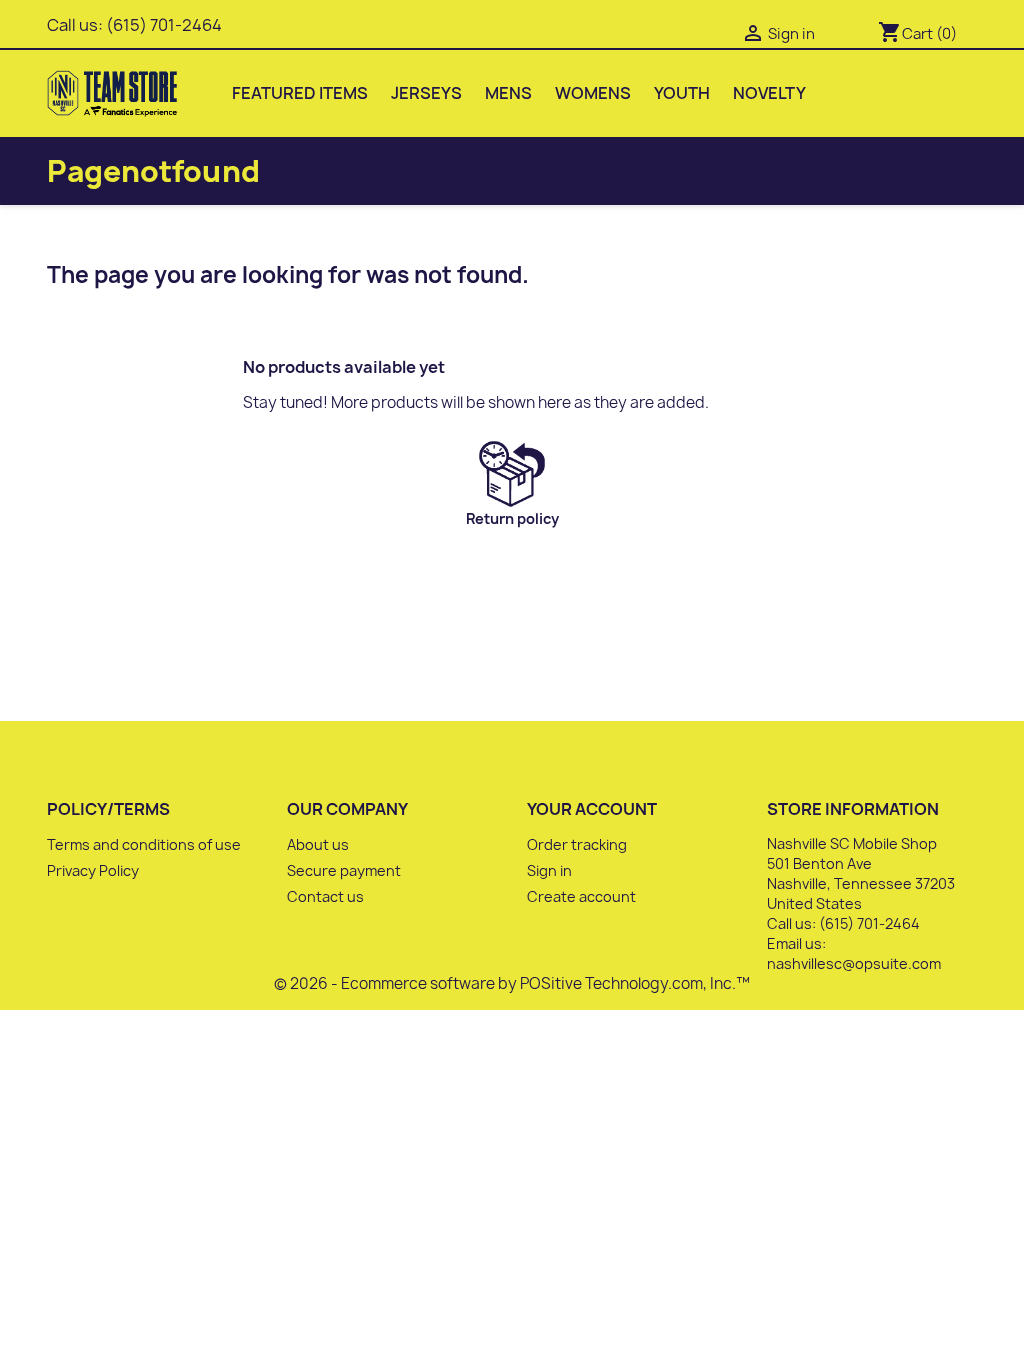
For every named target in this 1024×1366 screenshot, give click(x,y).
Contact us (325, 896)
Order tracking (577, 844)
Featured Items (300, 93)
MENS (508, 93)
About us (318, 844)
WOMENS (593, 93)
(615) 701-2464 (164, 25)
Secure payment (344, 870)
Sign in (549, 870)
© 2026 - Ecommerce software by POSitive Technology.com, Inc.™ (512, 983)
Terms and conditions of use (144, 844)
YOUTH (682, 93)
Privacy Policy (93, 870)
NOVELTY (769, 93)
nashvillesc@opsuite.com (854, 963)
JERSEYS (426, 93)
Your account (592, 809)
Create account (581, 896)
